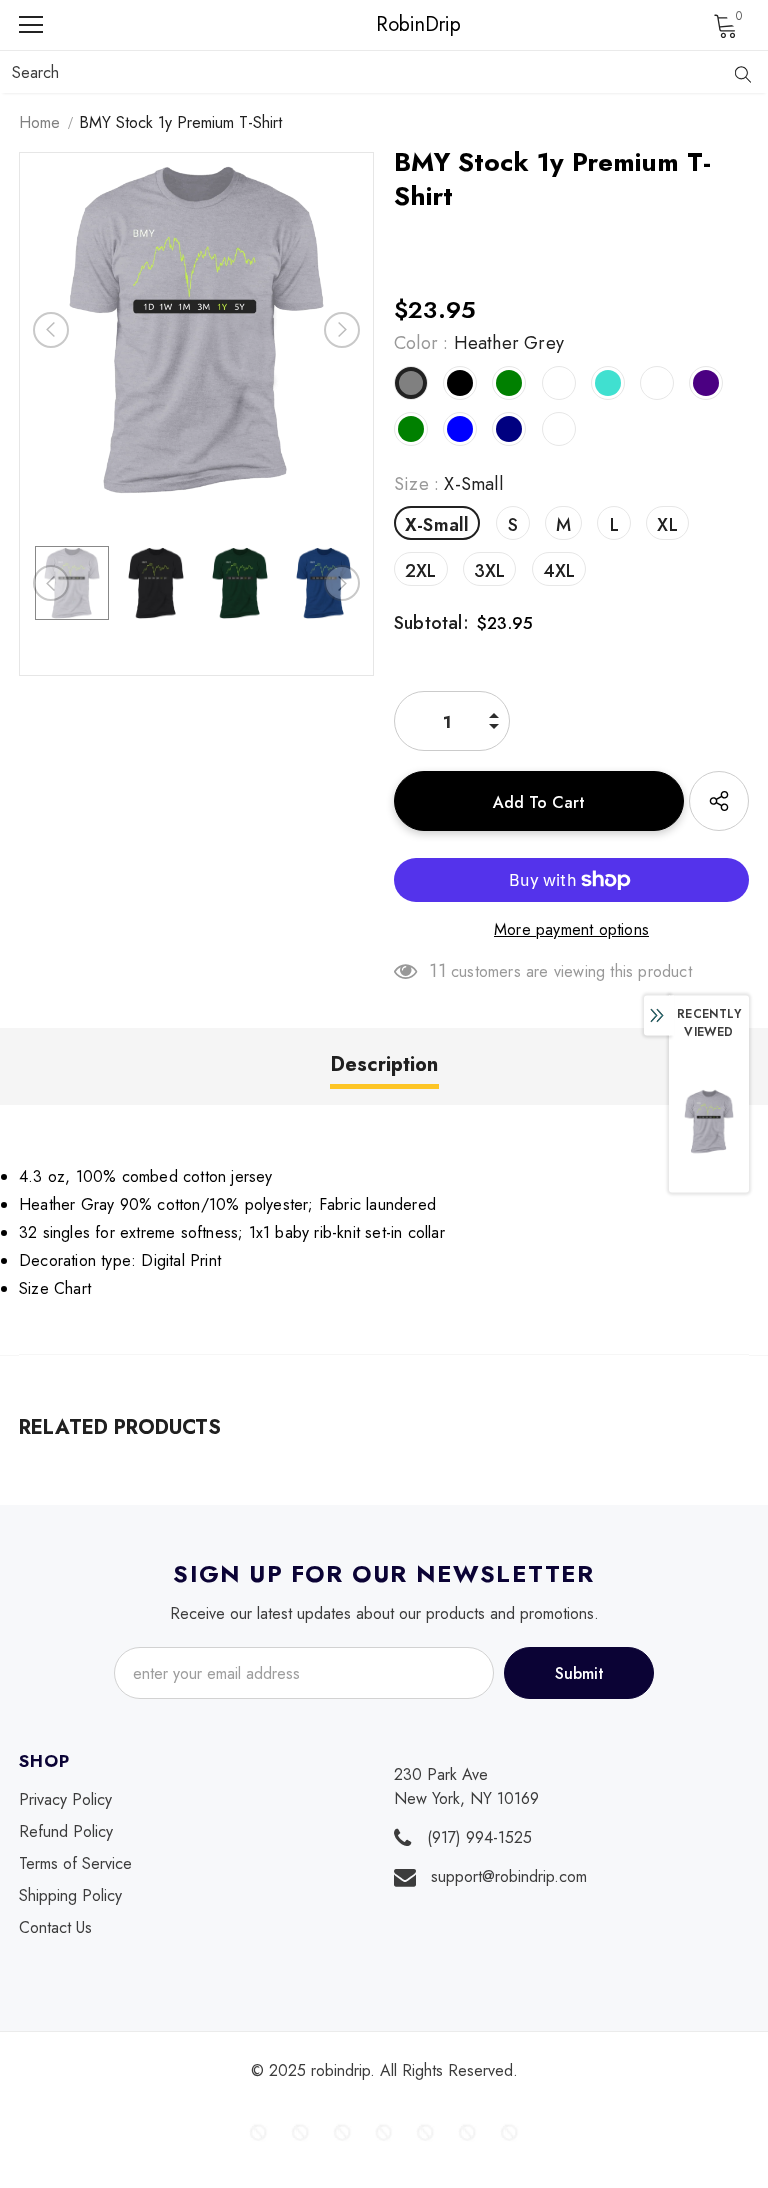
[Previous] (51, 330)
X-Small (437, 525)
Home (39, 122)
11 (437, 971)
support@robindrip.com (509, 1876)
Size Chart (55, 1288)
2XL (421, 571)
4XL (559, 571)
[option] (196, 329)
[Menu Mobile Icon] (31, 25)
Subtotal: (431, 623)
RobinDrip (389, 25)
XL (667, 525)
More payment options (571, 929)
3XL (490, 571)
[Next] (342, 330)
